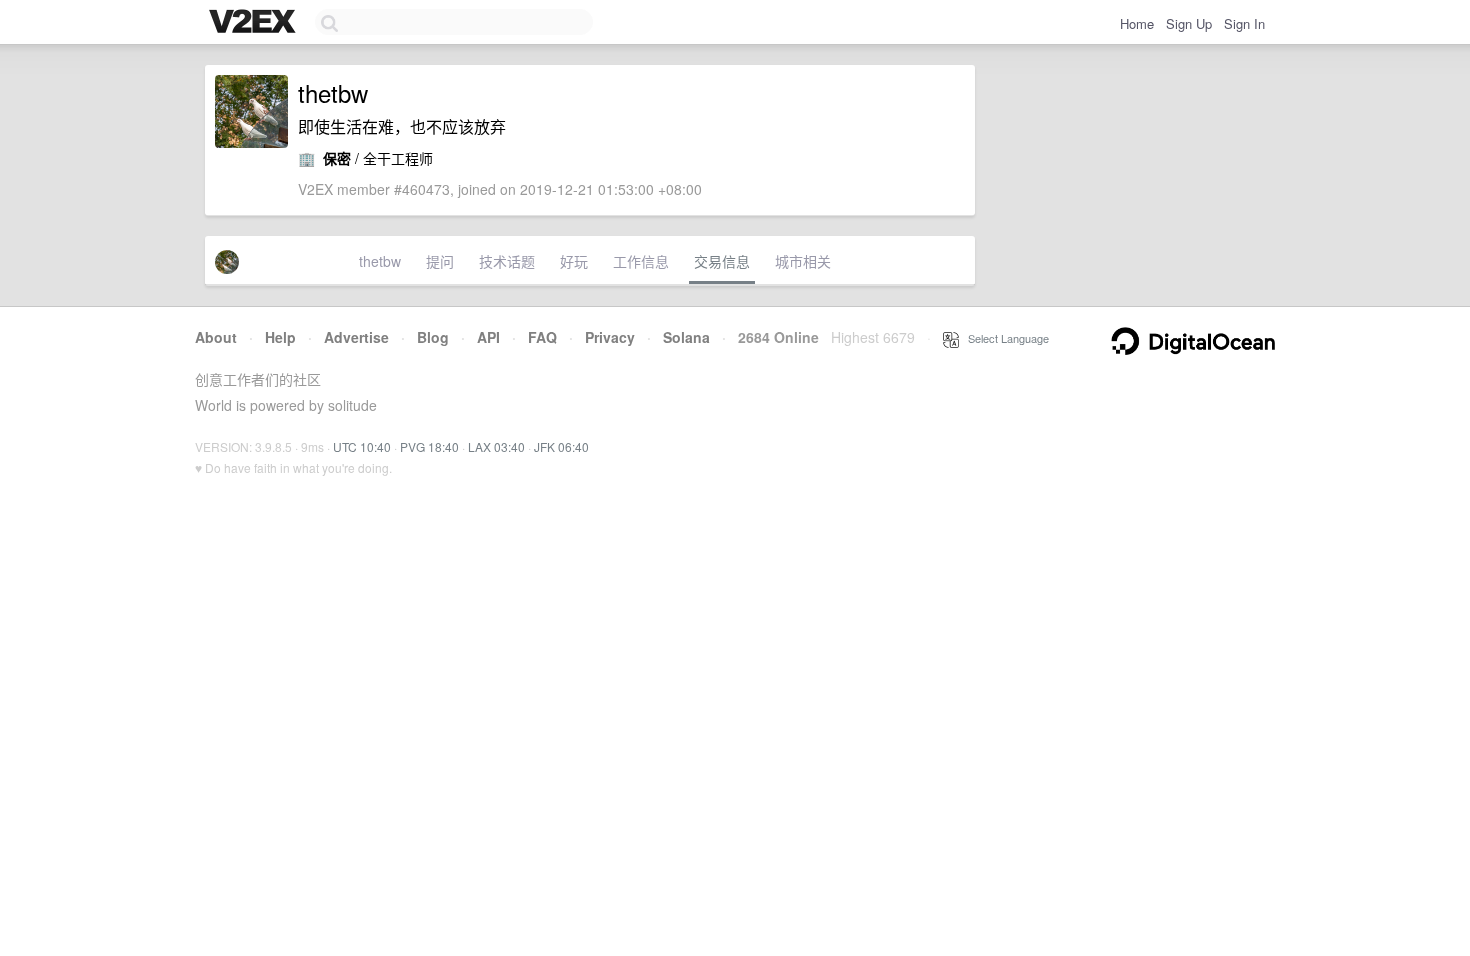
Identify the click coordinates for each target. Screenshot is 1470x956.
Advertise (356, 337)
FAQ (542, 337)
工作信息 (641, 261)
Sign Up (1189, 23)
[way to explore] (255, 23)
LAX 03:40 (496, 446)
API (488, 337)
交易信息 (722, 261)
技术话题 (507, 261)
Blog (433, 337)
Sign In (1244, 23)
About (216, 337)
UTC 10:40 (362, 446)
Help (280, 337)
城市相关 (803, 261)
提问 (440, 261)
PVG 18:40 (429, 446)
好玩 (574, 261)
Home (1137, 23)
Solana (686, 337)
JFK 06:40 (561, 446)
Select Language (1004, 338)
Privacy (610, 337)
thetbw (380, 261)
